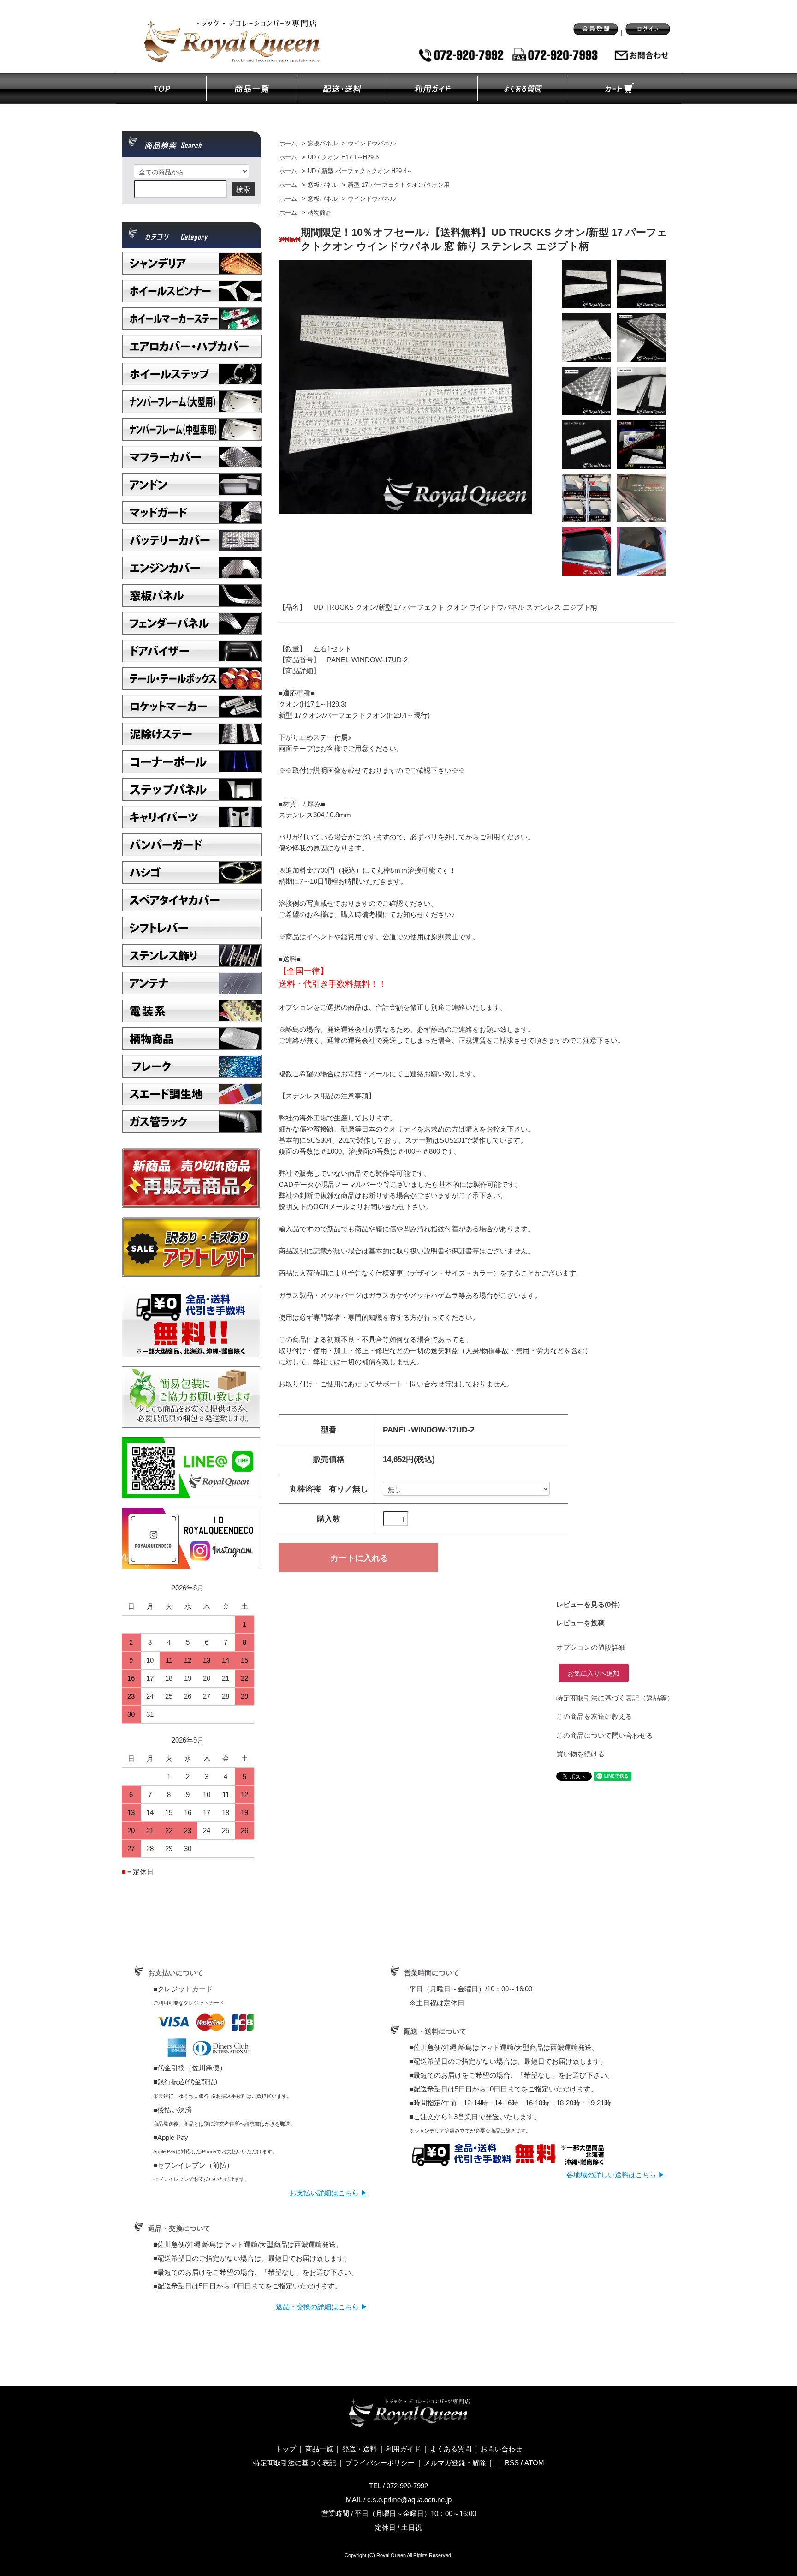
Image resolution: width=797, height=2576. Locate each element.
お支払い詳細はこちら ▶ (329, 2193)
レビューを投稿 (580, 1623)
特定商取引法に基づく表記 (295, 2463)
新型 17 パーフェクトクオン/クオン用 (399, 185)
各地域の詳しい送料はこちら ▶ (616, 2175)
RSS (512, 2463)
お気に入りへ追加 (594, 1673)
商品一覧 (319, 2449)
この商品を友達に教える (594, 1716)
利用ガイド (403, 2449)
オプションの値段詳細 (591, 1647)
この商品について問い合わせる (605, 1735)
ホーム (288, 144)
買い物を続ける (580, 1754)
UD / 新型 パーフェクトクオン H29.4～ (360, 171)
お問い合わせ (501, 2449)
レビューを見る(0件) (588, 1604)
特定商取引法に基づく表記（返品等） (615, 1698)
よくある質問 (451, 2449)
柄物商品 (320, 213)
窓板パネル (323, 144)
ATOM (534, 2463)
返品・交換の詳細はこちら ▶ (322, 2307)
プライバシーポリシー (380, 2463)
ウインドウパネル (372, 144)
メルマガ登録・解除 (455, 2463)
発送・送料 (360, 2449)
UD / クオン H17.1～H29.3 (343, 157)
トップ (286, 2449)
